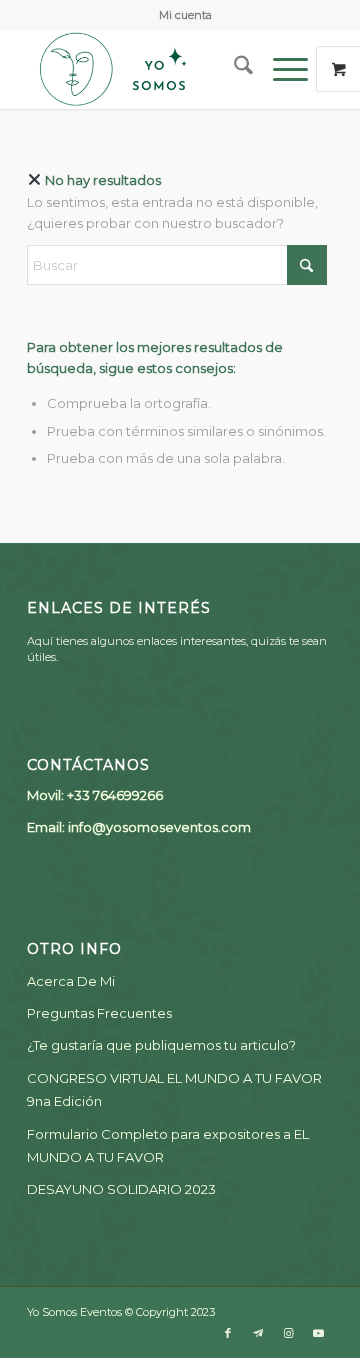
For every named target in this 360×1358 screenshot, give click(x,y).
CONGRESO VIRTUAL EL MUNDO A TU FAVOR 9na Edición (174, 1089)
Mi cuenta (185, 15)
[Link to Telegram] (258, 1333)
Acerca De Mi (71, 981)
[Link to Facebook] (228, 1333)
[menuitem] (185, 15)
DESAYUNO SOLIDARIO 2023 (121, 1189)
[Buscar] (233, 69)
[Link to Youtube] (318, 1333)
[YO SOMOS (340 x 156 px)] (149, 69)
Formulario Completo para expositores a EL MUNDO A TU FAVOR (168, 1145)
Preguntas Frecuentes (99, 1013)
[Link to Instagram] (288, 1333)
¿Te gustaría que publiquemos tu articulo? (161, 1045)
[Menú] (280, 69)
